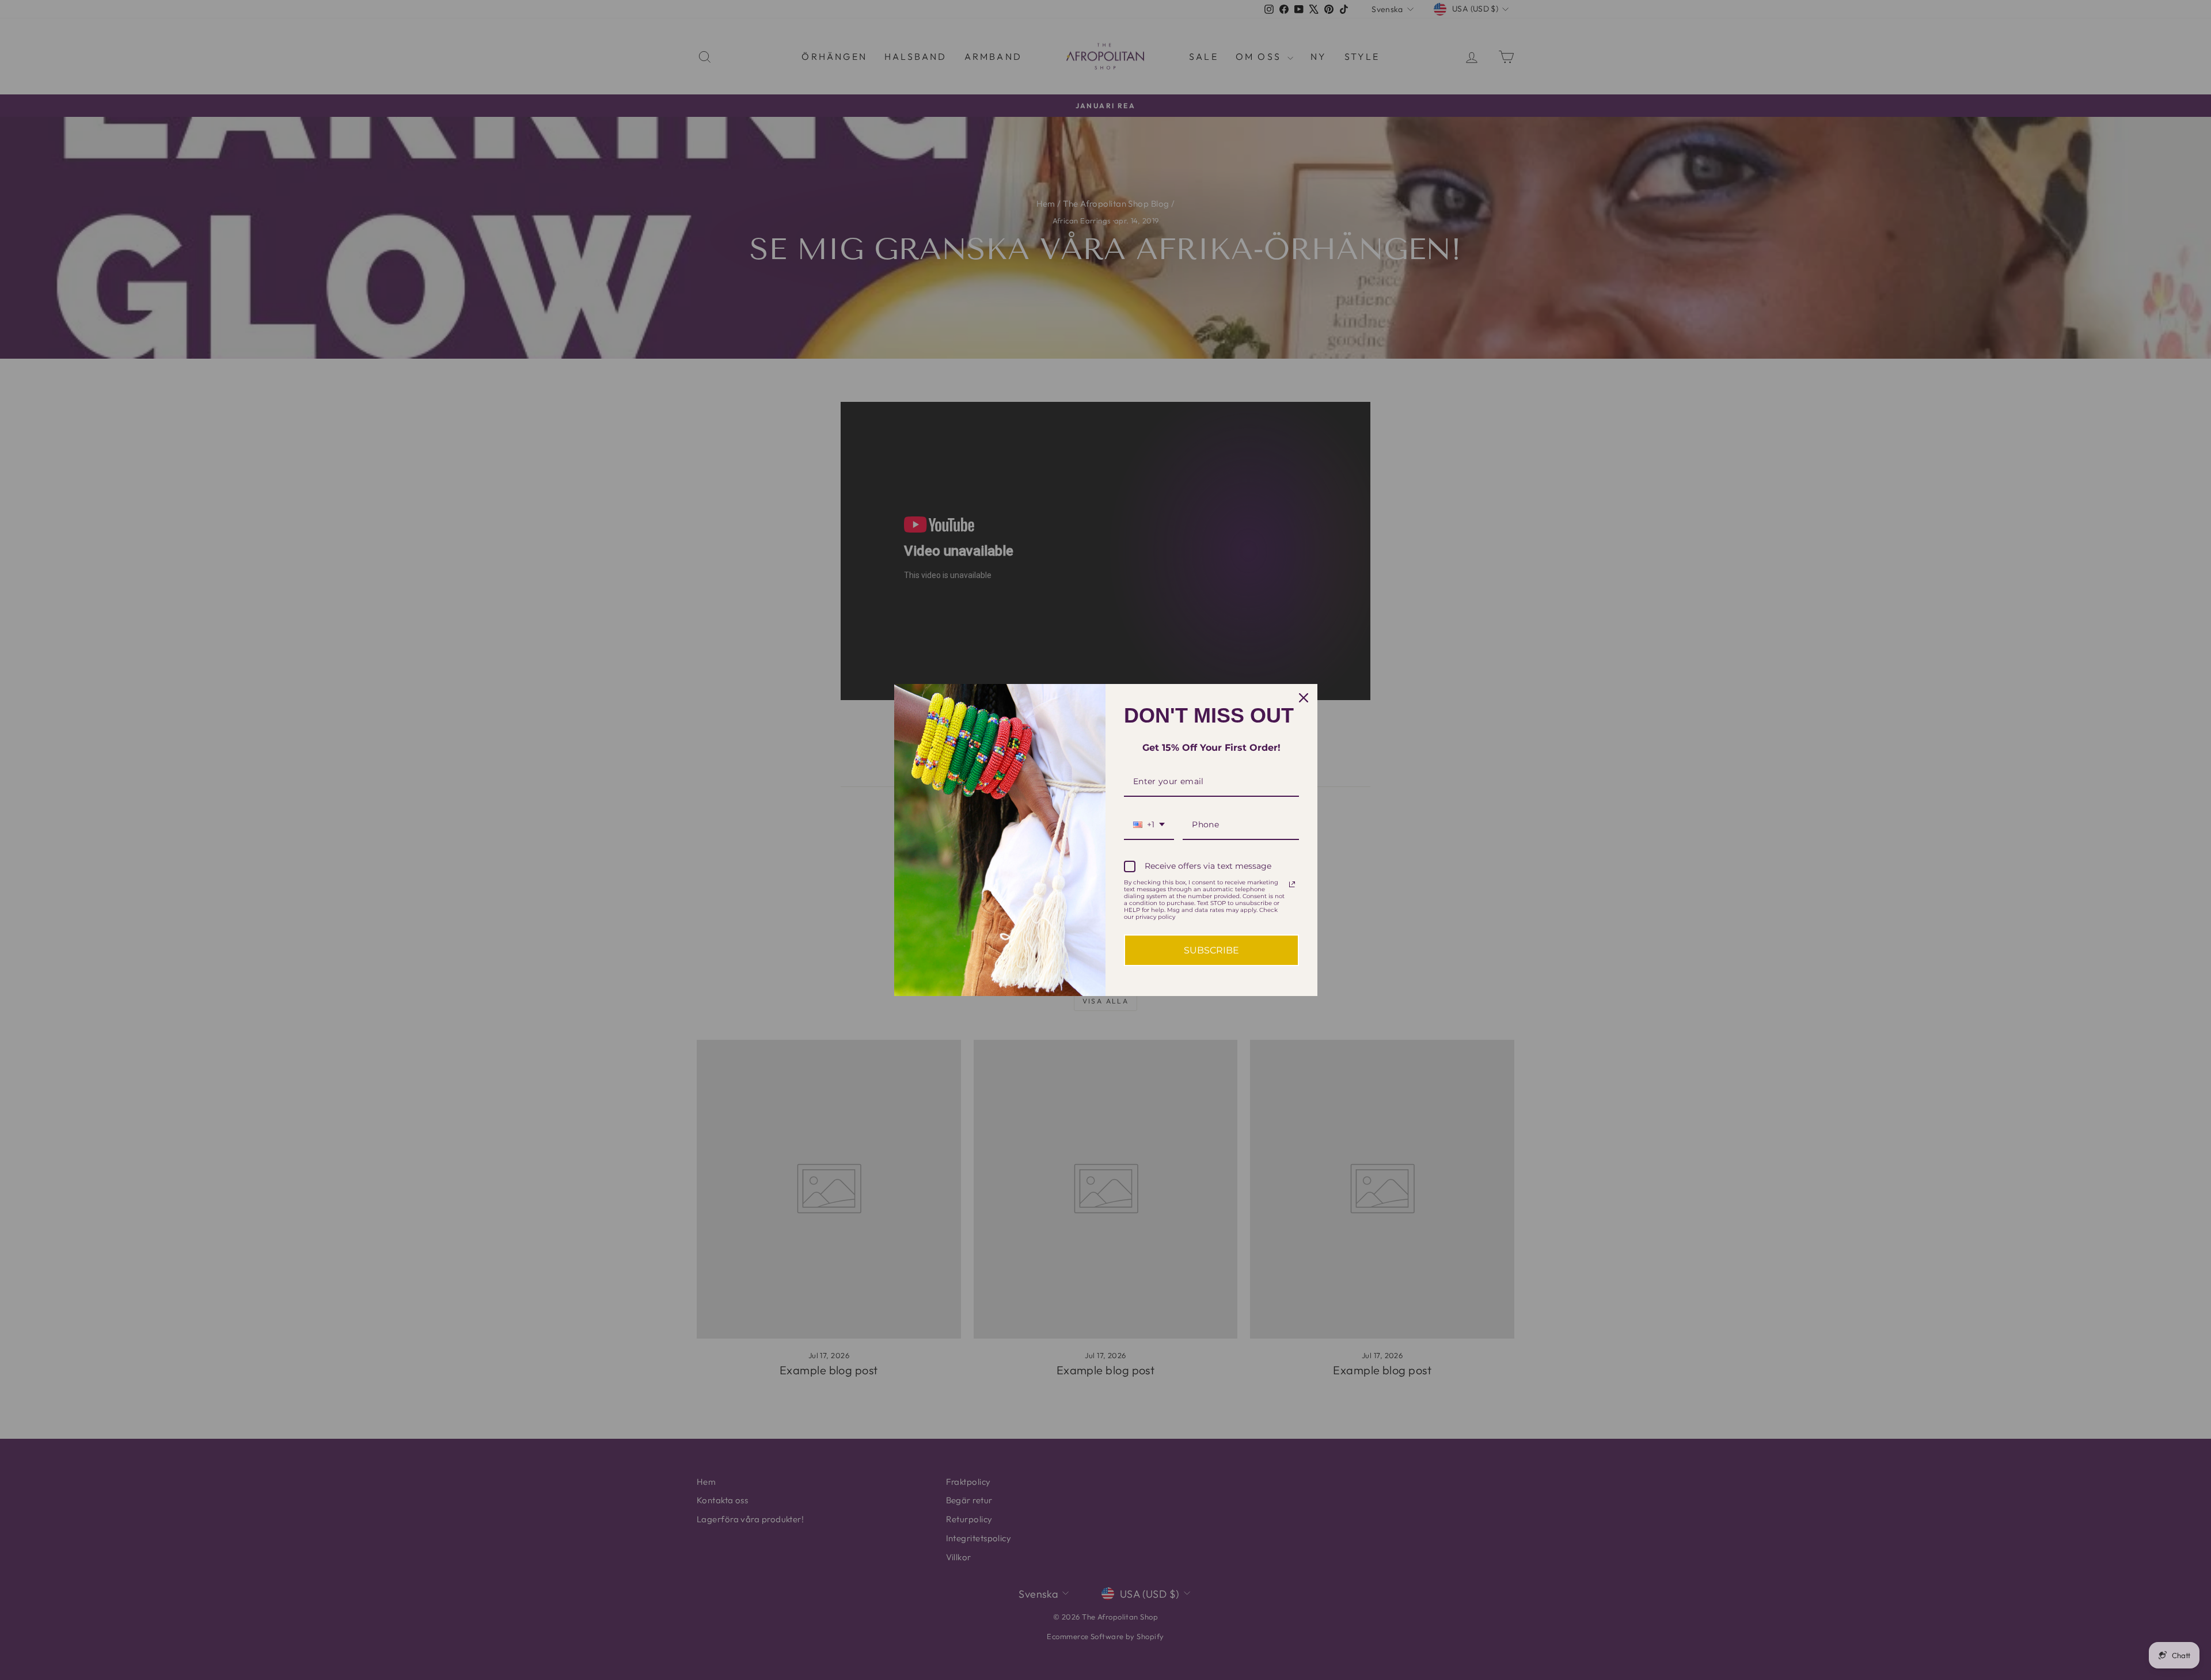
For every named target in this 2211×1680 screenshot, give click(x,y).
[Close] (1304, 698)
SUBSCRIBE (1211, 950)
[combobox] (1149, 825)
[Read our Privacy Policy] (1292, 884)
